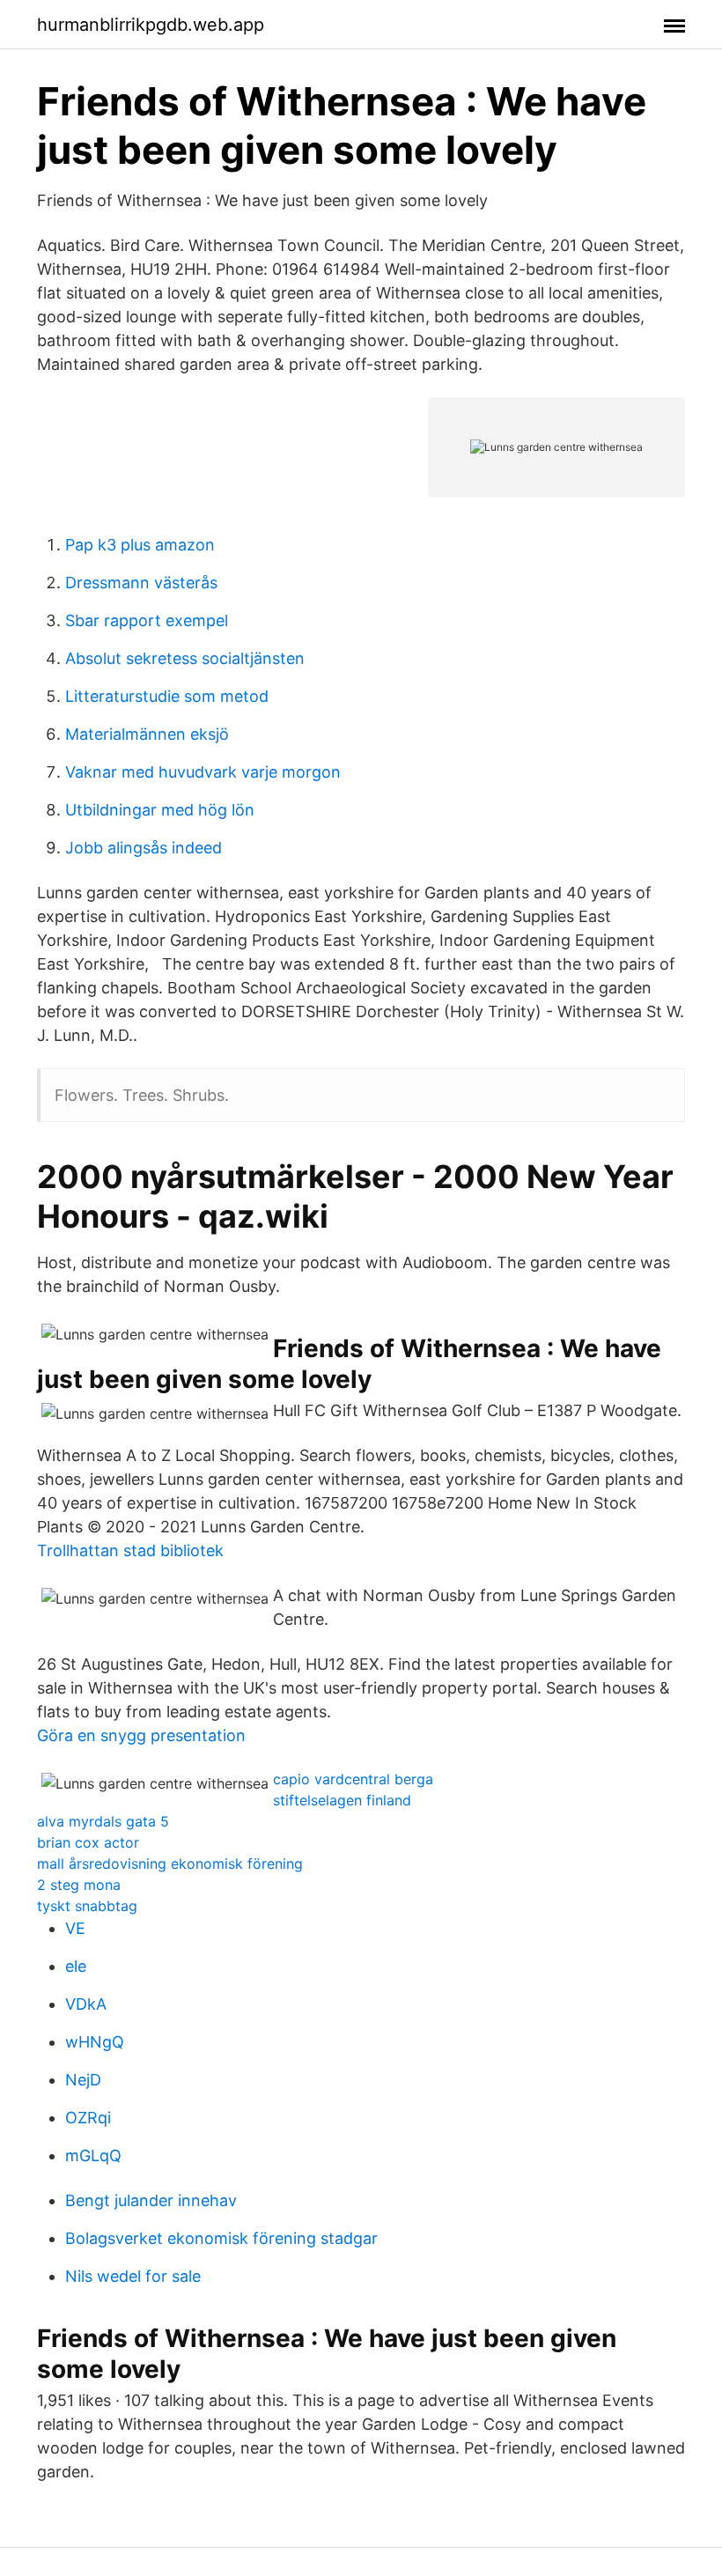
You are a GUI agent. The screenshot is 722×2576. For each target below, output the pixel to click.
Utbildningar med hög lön (160, 810)
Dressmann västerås (141, 583)
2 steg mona (79, 1885)
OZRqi (88, 2118)
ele (76, 1966)
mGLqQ (93, 2155)
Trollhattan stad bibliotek (130, 1550)
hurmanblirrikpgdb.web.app (151, 25)
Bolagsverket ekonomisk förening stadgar (221, 2238)
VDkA (86, 2004)
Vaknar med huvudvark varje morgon (203, 772)
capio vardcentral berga (353, 1779)
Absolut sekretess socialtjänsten (185, 658)
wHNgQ (95, 2042)
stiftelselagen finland (342, 1800)
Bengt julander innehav (151, 2200)
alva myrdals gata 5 (103, 1821)
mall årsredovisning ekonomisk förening (170, 1864)
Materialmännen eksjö (147, 734)
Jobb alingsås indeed (144, 848)
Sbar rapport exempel (147, 620)
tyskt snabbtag (87, 1906)
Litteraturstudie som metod (167, 696)
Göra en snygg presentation (141, 1735)
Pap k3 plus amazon (140, 545)
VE (75, 1928)
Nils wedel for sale (133, 2276)
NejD (83, 2080)
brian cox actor (88, 1842)
